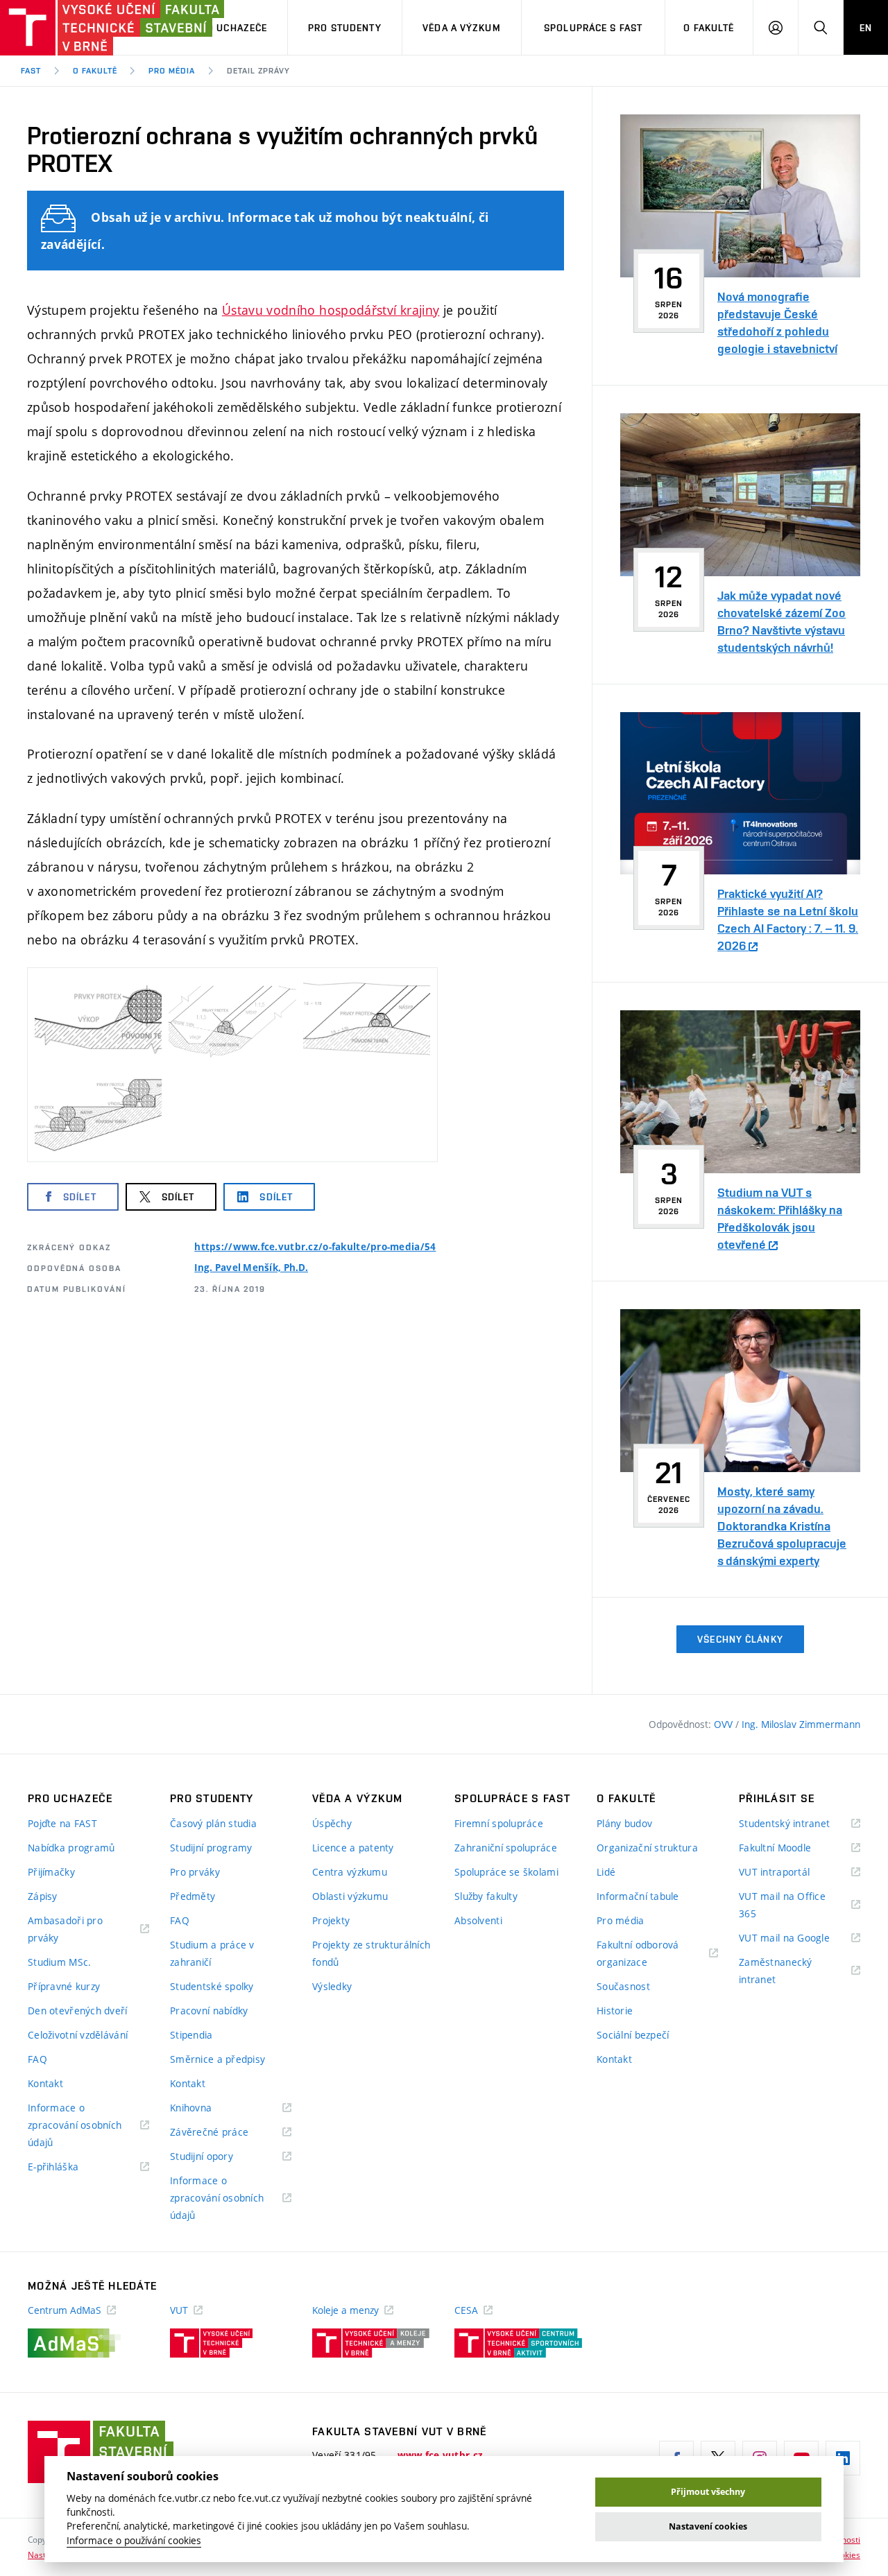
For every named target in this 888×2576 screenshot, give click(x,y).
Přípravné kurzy (64, 1986)
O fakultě (709, 28)
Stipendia (191, 2035)
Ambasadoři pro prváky (65, 1930)
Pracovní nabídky (209, 2011)
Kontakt (45, 2083)
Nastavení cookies (708, 2526)
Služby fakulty (486, 1896)
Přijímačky (51, 1872)
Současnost (623, 1986)
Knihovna (208, 2108)
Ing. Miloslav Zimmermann (801, 1724)
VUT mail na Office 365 (782, 1906)
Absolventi (478, 1920)
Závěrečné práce (227, 2133)
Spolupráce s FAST (593, 28)
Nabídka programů (71, 1848)
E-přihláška (70, 2167)
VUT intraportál (792, 1873)
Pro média (172, 71)
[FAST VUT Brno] (87, 28)
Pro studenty (344, 28)
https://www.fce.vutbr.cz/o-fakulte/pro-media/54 (315, 1247)
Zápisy (43, 1896)
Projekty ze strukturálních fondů (371, 1953)
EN (866, 28)
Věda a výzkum (462, 28)
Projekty (331, 1920)
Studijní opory (219, 2157)
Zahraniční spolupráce (506, 1848)
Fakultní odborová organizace (639, 1954)
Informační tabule (638, 1896)
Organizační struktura (647, 1848)
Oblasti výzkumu (350, 1896)
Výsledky (332, 1986)
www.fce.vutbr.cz (440, 2455)
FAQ (37, 2059)
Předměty (193, 1896)
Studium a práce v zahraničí (212, 1953)
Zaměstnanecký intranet (776, 1972)
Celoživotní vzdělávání (78, 2035)
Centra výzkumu (350, 1872)
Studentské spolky (212, 1986)
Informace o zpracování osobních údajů (75, 2126)
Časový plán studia (213, 1823)
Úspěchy (332, 1823)
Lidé (606, 1872)
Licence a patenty (353, 1848)
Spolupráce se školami (506, 1872)
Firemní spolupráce (499, 1823)
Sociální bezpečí (633, 2035)
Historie (615, 2011)
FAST (31, 71)
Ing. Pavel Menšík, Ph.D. (251, 1268)
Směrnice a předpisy (217, 2059)
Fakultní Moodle (792, 1848)
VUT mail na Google (800, 1938)
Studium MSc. (59, 1962)
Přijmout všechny (708, 2492)
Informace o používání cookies (134, 2541)
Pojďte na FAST (62, 1823)
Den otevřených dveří (78, 2011)
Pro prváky (195, 1872)
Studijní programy (211, 1848)
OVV (725, 1724)
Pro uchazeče (231, 28)
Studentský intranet (800, 1824)
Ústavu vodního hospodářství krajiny (331, 310)
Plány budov (624, 1823)
